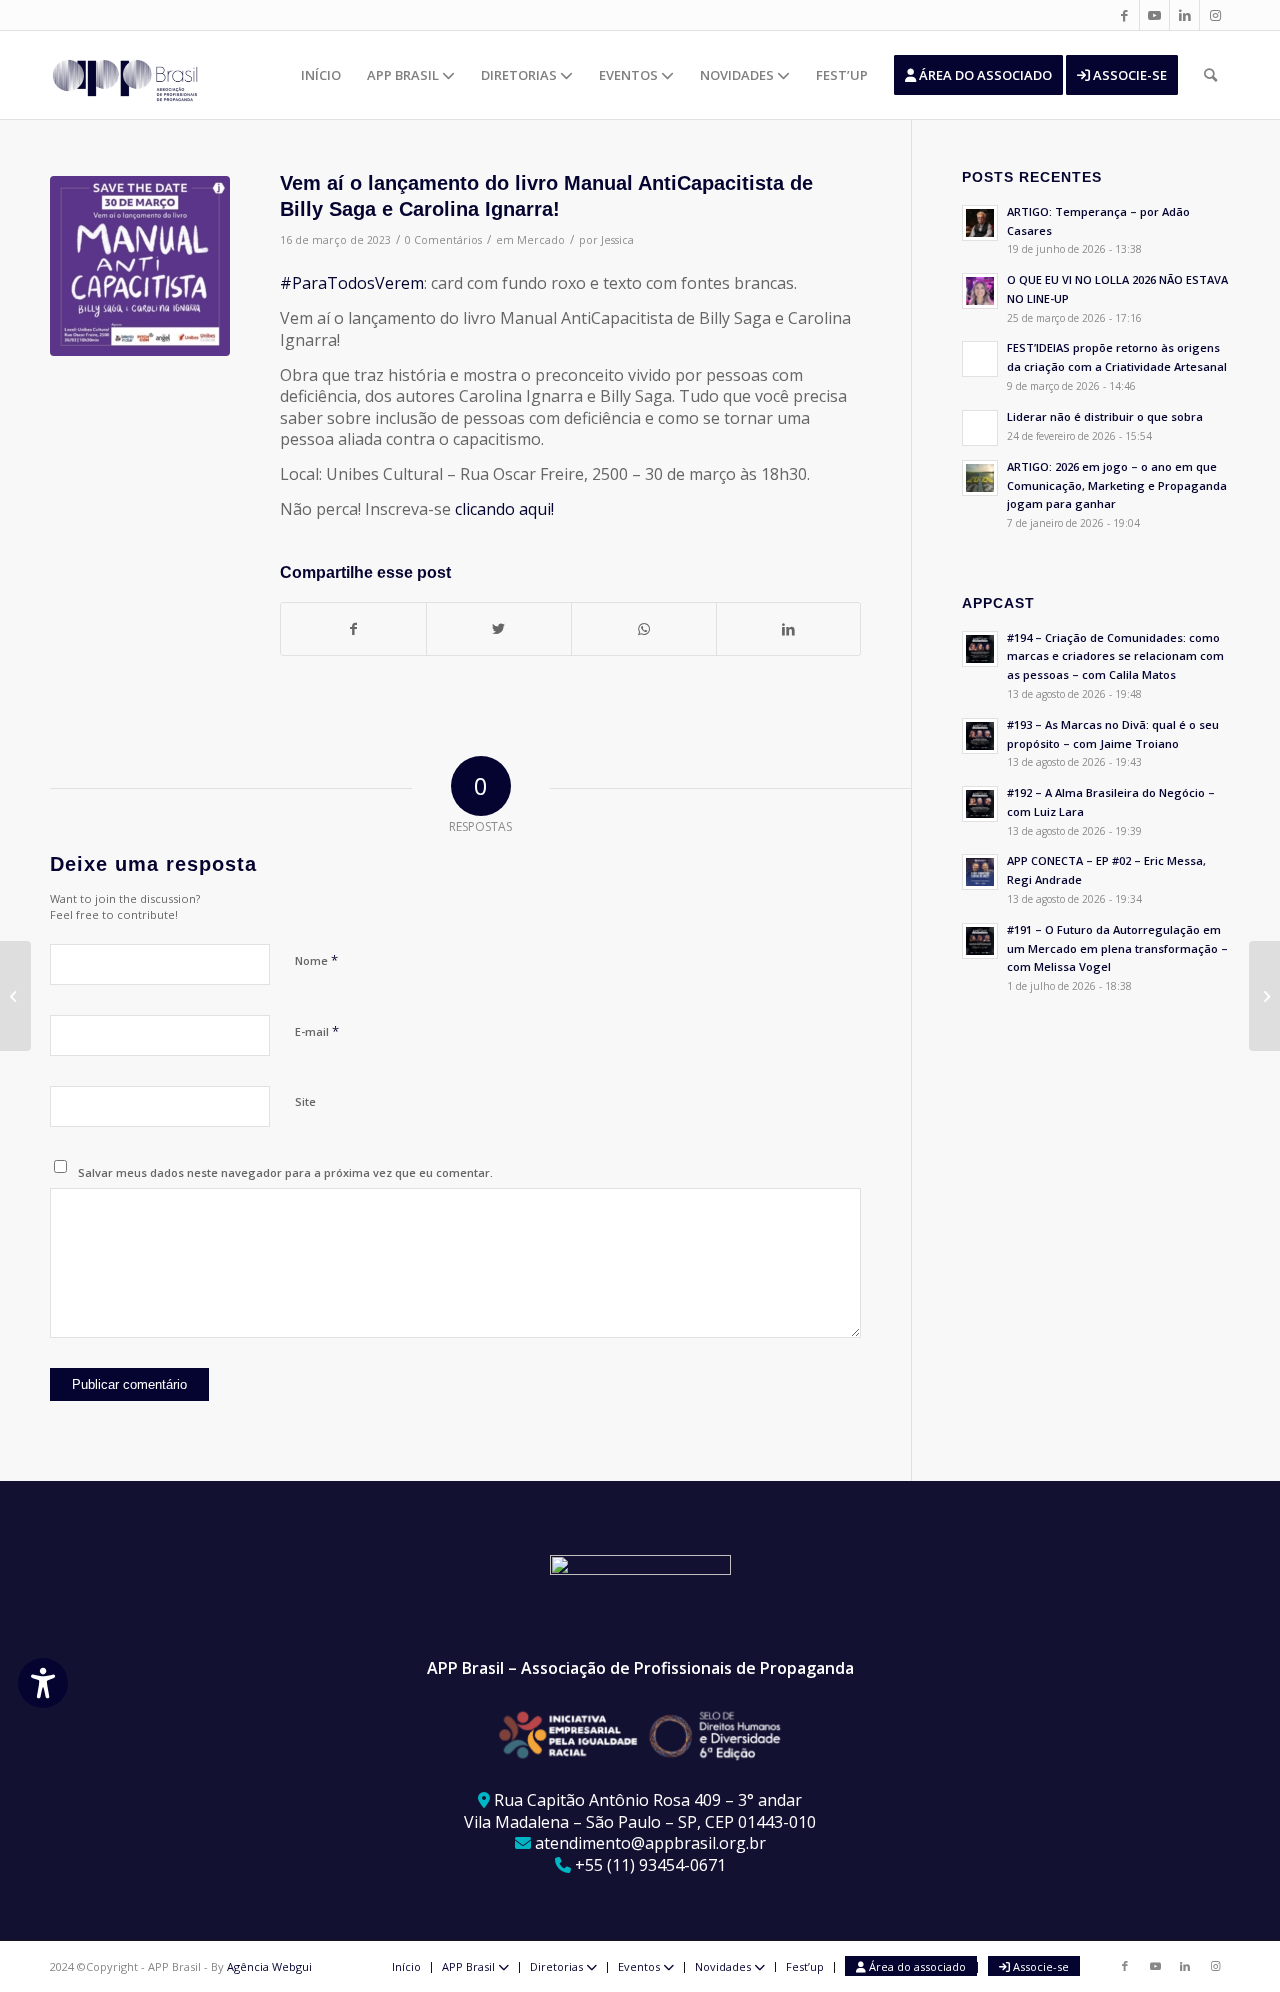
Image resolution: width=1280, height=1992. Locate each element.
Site (305, 1101)
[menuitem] (321, 75)
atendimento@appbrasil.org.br (650, 1843)
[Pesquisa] (1210, 75)
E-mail (317, 1031)
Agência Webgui (269, 1966)
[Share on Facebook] (353, 629)
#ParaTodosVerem (352, 283)
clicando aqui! (504, 509)
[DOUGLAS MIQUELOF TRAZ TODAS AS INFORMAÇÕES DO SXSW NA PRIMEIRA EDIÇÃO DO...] (15, 996)
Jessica (617, 240)
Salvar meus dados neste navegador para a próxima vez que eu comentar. (285, 1172)
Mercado (541, 240)
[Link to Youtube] (1154, 15)
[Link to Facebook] (1124, 15)
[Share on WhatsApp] (644, 629)
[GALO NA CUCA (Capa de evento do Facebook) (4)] (140, 266)
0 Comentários (443, 240)
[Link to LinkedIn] (1184, 15)
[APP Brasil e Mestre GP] (1264, 996)
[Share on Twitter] (499, 629)
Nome (316, 960)
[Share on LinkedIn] (789, 629)
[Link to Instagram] (1215, 15)
